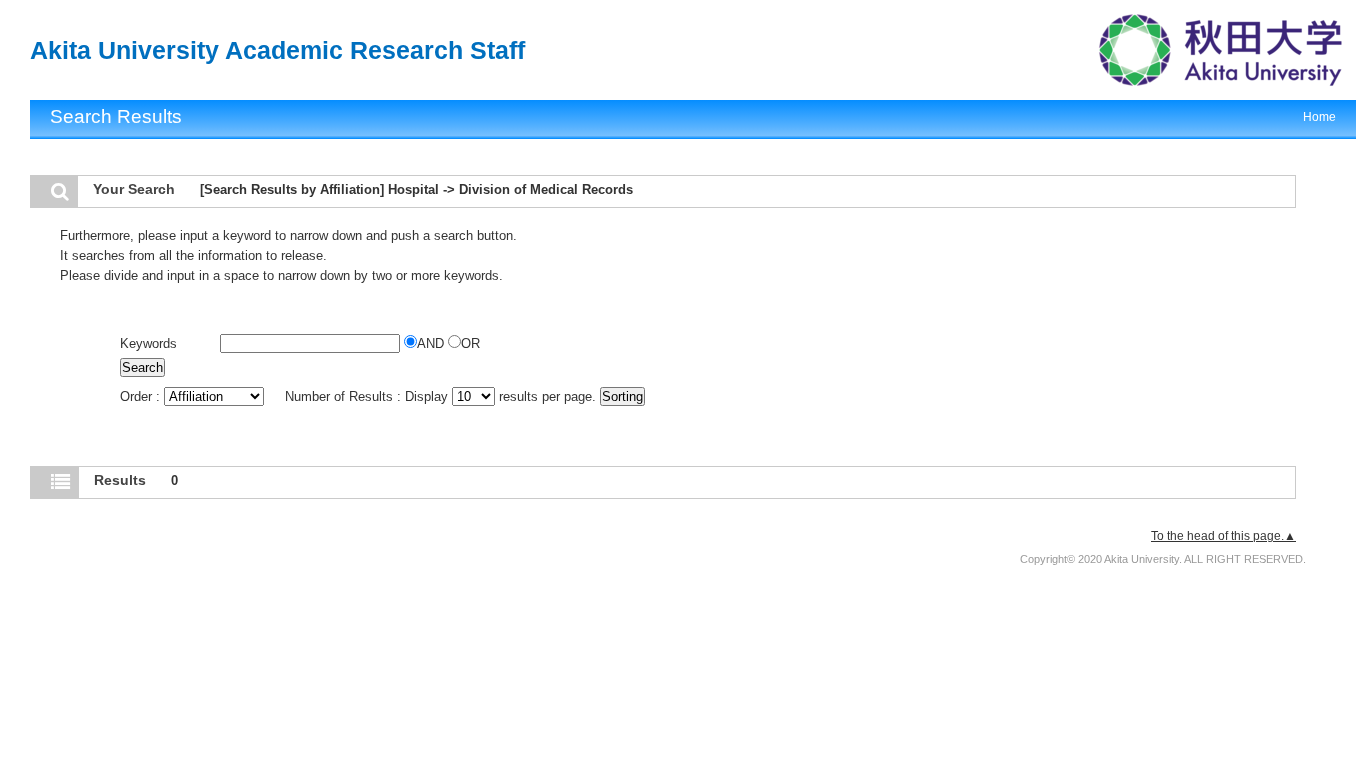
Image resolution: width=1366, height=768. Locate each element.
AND (432, 343)
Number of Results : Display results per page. (442, 396)
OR (470, 343)
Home (1319, 117)
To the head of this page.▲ (1223, 536)
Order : (142, 396)
